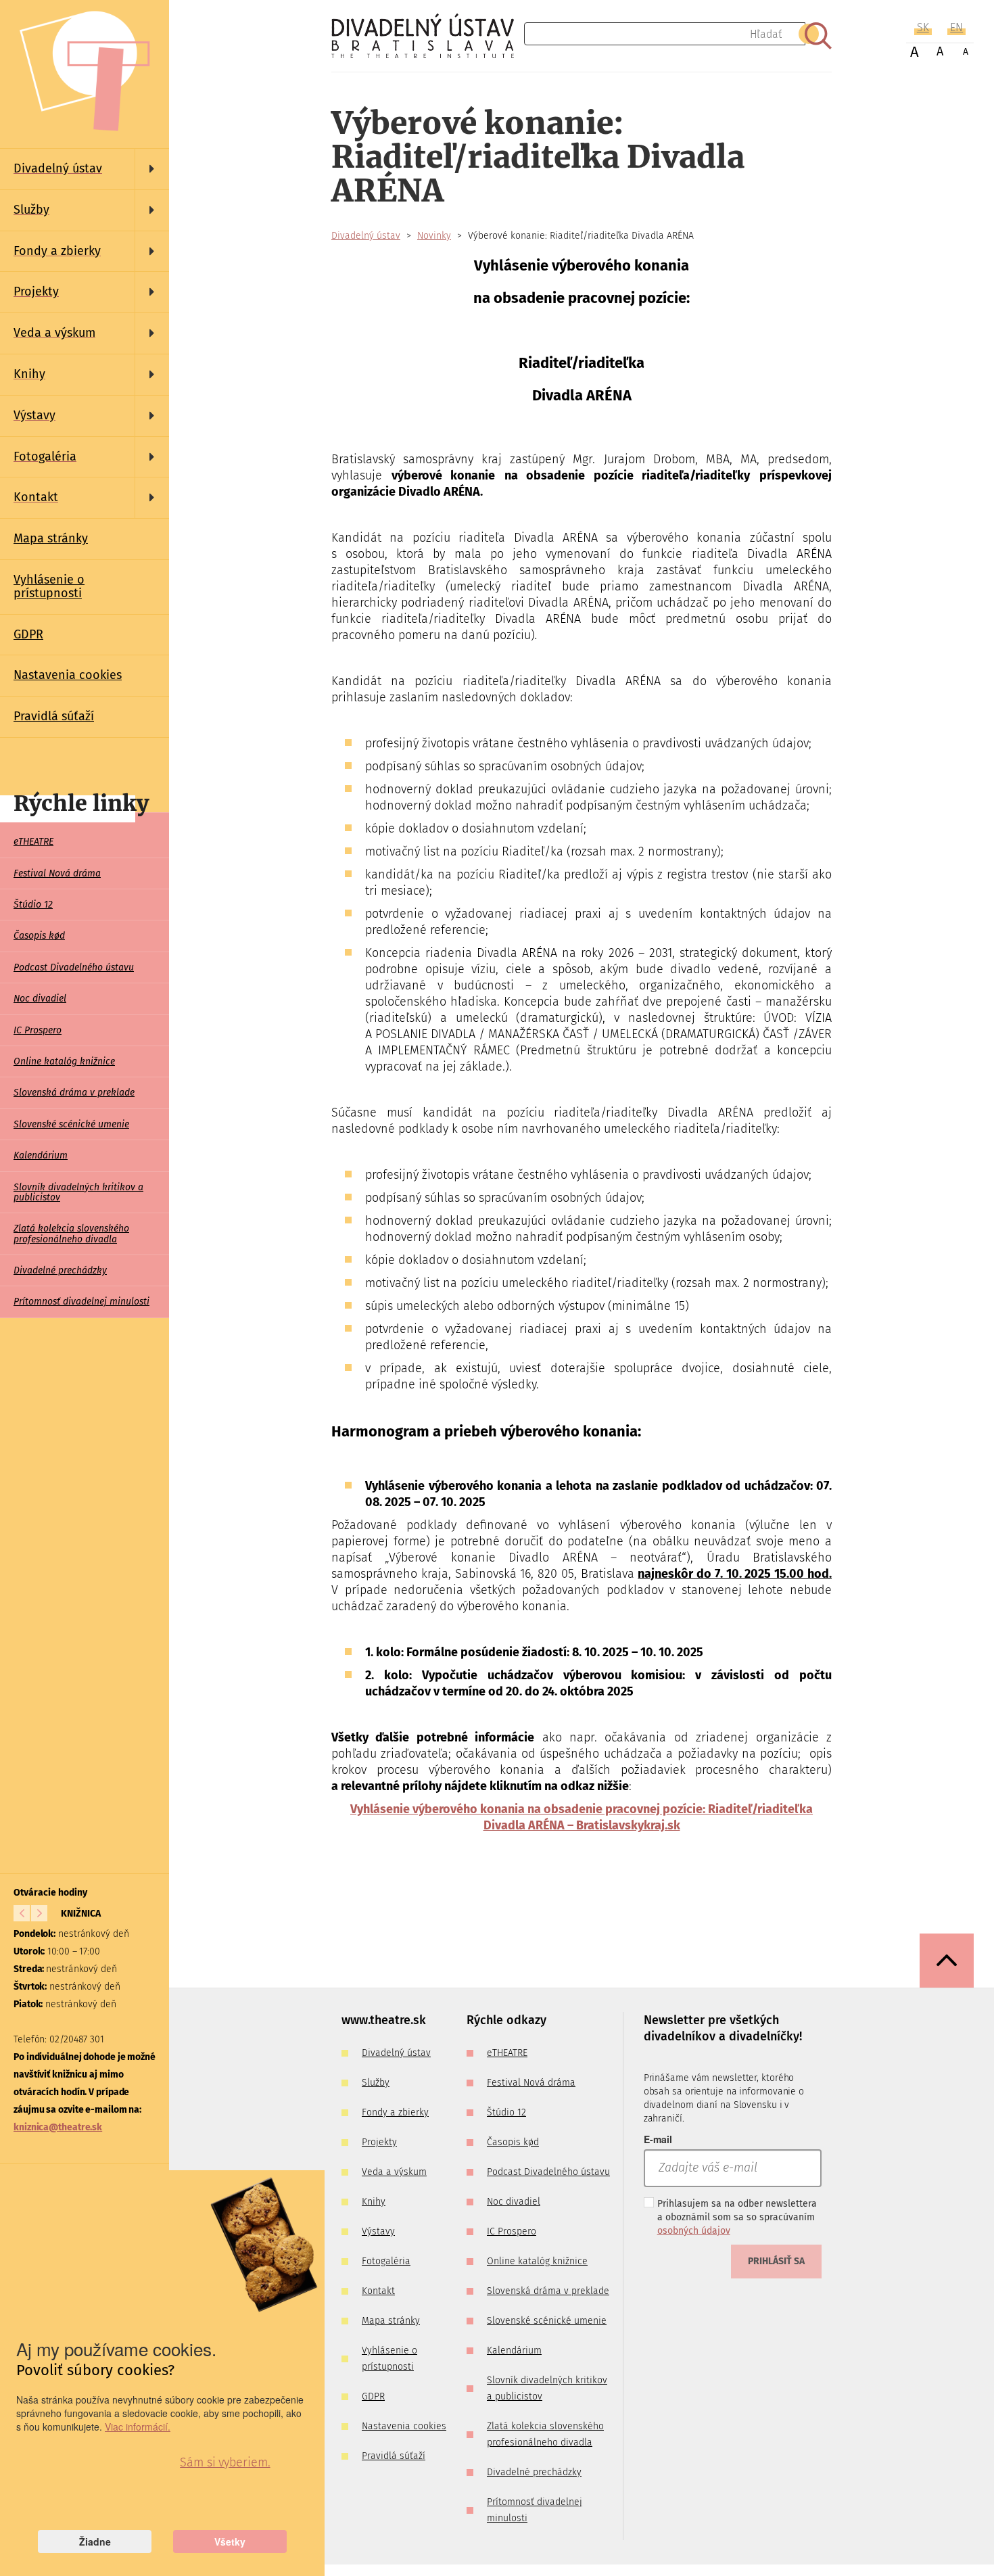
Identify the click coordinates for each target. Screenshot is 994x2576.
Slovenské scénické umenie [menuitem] (71, 1124)
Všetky (230, 2542)
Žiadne (95, 2542)
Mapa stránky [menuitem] (51, 538)
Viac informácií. (138, 2427)
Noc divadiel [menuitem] (40, 999)
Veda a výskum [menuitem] (394, 2172)
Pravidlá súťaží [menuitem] (54, 716)
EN (956, 27)
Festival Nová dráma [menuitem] (57, 873)
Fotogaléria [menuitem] (386, 2261)
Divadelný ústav (366, 236)
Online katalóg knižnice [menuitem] (64, 1061)
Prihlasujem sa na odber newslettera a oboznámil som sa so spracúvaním (737, 2217)
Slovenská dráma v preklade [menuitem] (74, 1093)
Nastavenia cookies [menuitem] (68, 675)
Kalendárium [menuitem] (41, 1155)
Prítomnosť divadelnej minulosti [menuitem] (81, 1302)
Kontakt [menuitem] (378, 2291)
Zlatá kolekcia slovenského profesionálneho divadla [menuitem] (71, 1234)
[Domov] (428, 36)
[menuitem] (85, 169)
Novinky (434, 236)
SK (923, 27)
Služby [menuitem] (376, 2083)
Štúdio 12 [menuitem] (33, 905)
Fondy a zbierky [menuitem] (395, 2112)
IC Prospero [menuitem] (38, 1030)
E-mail (658, 2139)
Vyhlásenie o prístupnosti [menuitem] (49, 586)
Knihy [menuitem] (374, 2202)
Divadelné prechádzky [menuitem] (60, 1270)
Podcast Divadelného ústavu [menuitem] (74, 967)
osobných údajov (694, 2231)
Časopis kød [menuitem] (39, 936)
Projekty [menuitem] (379, 2142)
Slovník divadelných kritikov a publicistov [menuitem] (78, 1192)
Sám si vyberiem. (225, 2462)
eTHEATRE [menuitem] (33, 842)
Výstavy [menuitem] (378, 2231)
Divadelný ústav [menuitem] (396, 2053)
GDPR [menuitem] (28, 634)
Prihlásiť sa (776, 2261)
